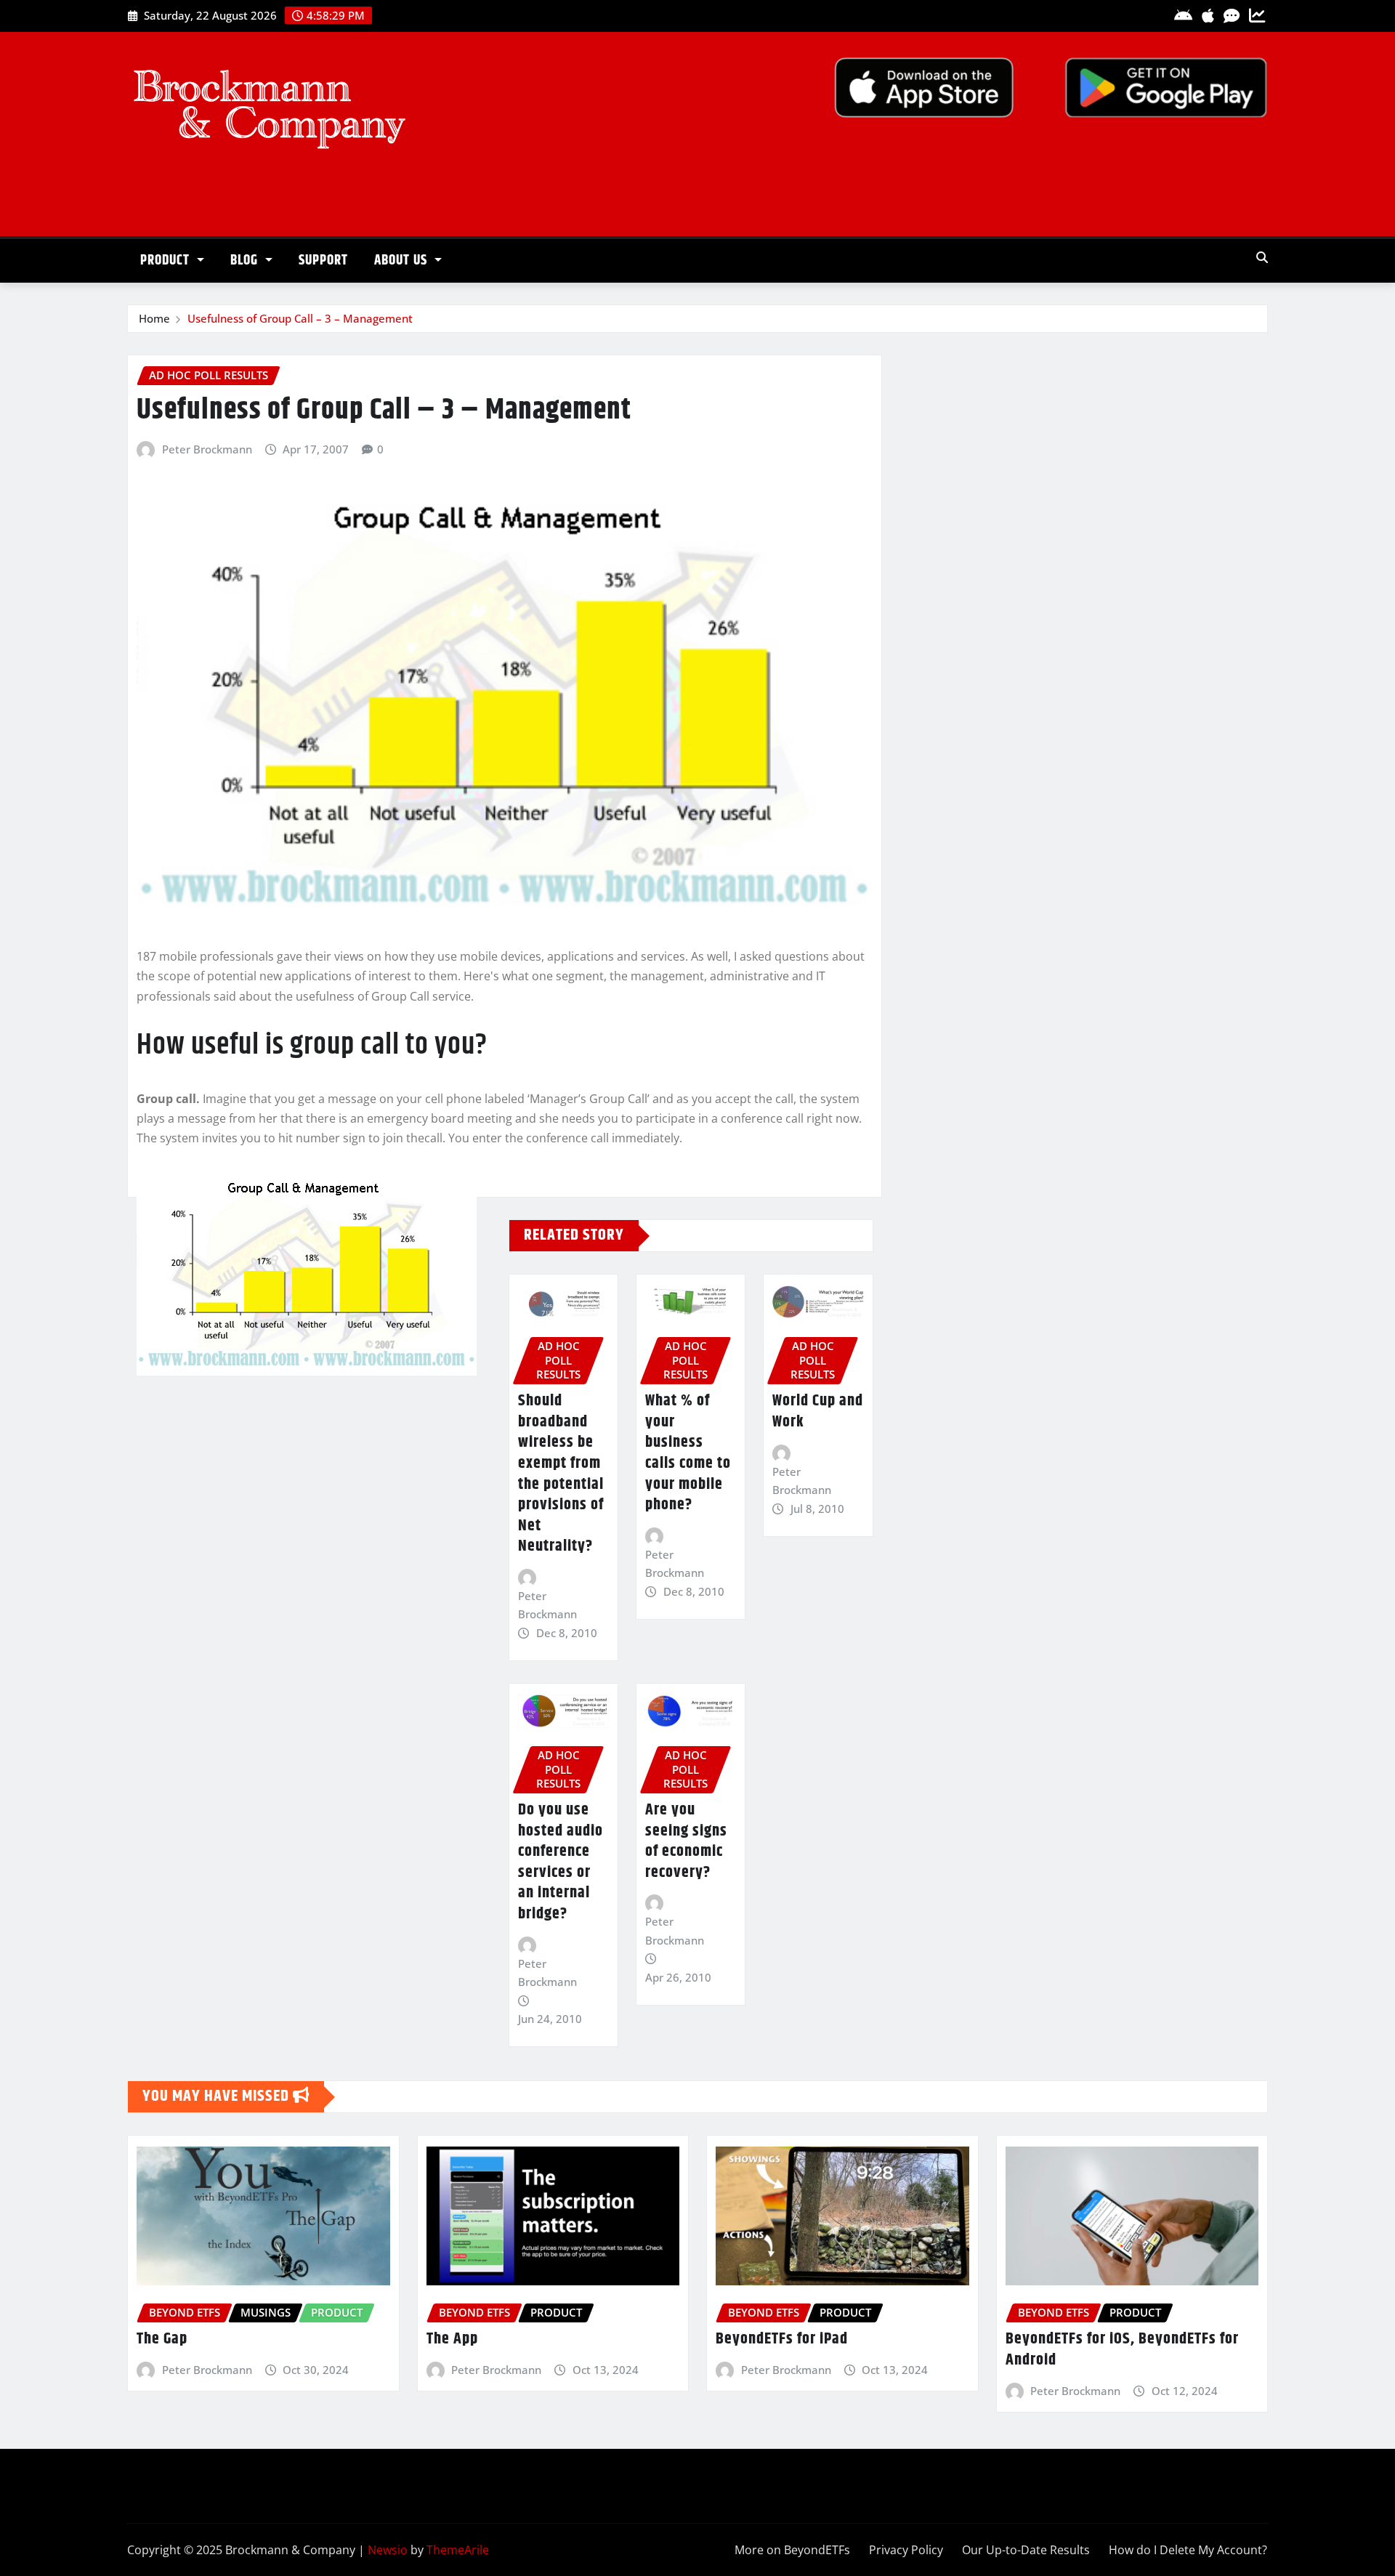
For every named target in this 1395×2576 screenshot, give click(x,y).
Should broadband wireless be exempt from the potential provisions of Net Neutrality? (561, 1474)
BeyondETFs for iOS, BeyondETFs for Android (1122, 2350)
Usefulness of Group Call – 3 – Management (300, 318)
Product (167, 261)
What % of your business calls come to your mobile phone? (688, 1453)
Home (154, 318)
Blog (246, 261)
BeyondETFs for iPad (782, 2339)
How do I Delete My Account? (1188, 2550)
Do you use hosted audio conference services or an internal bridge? (561, 1862)
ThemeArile (458, 2550)
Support (323, 261)
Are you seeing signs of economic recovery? (686, 1841)
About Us (403, 261)
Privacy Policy (906, 2550)
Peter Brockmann (207, 449)
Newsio (388, 2550)
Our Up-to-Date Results (1026, 2550)
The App (452, 2339)
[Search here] (1262, 257)
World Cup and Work (818, 1412)
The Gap (162, 2339)
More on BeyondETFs (792, 2550)
